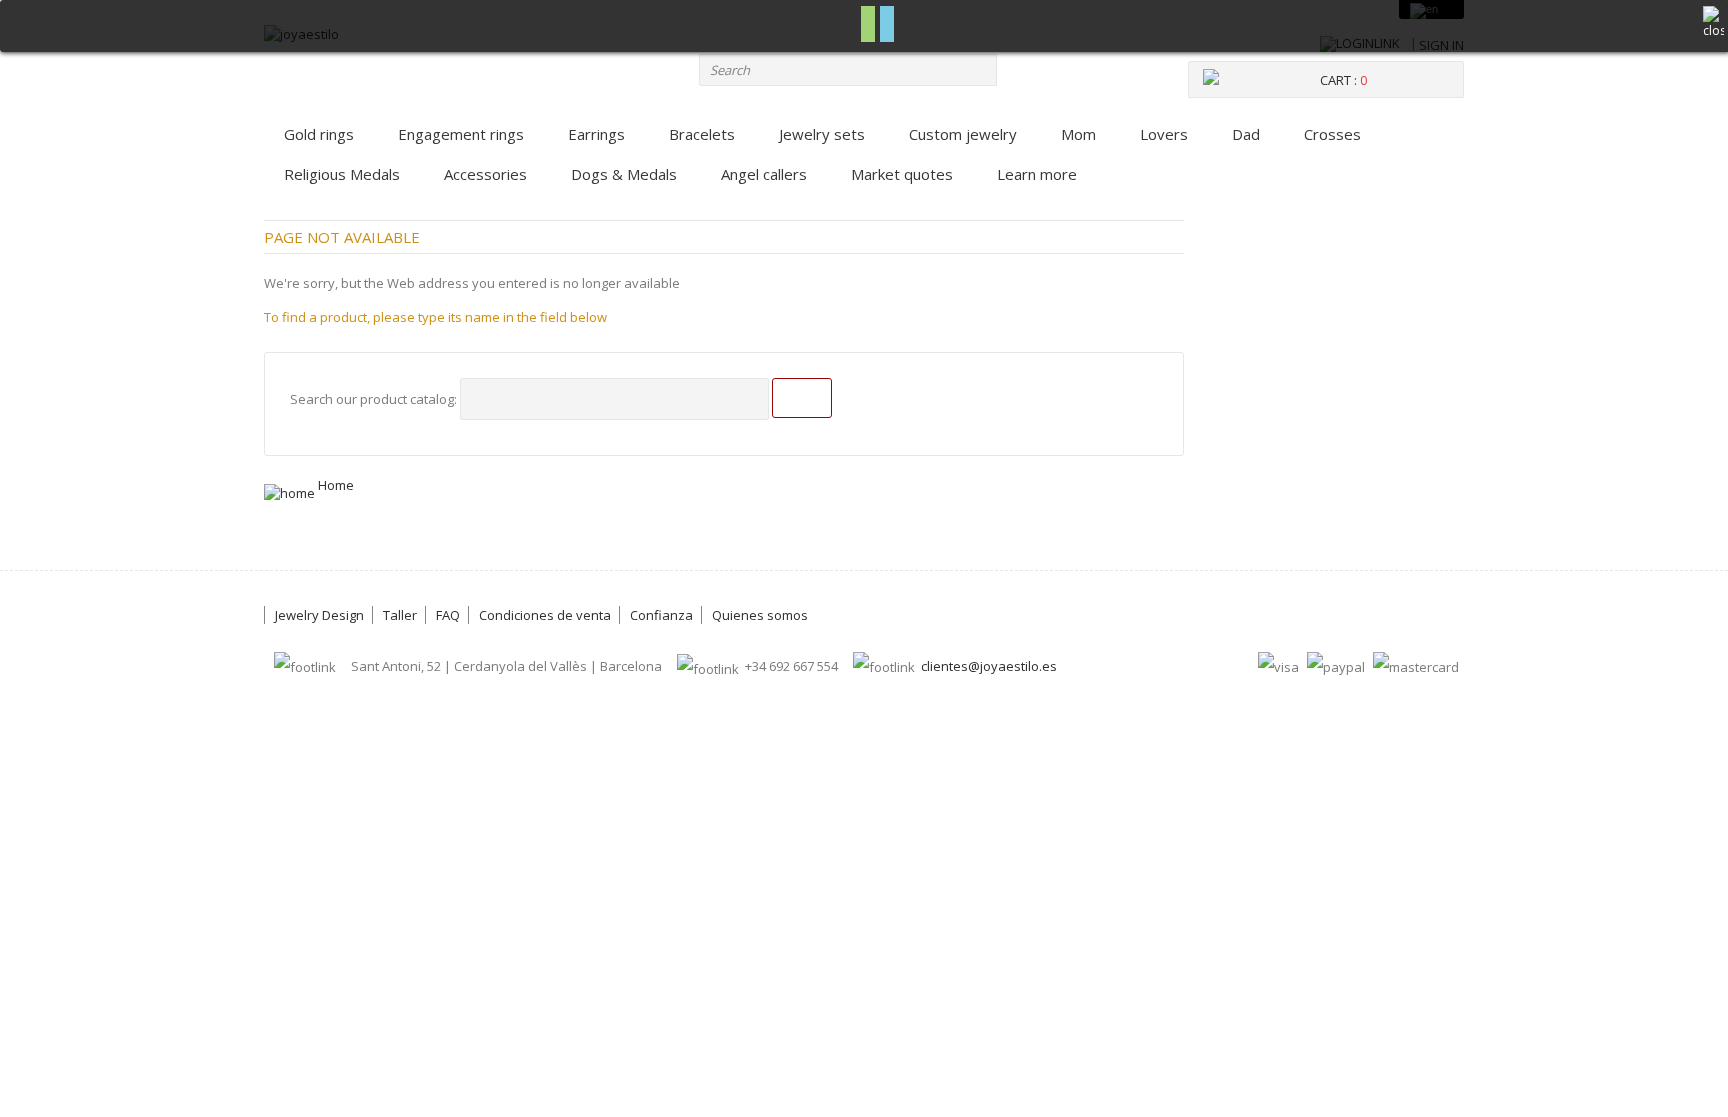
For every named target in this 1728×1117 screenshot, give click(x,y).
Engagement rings (461, 134)
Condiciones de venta (545, 615)
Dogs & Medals (624, 174)
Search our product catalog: (373, 399)
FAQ (448, 615)
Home (334, 485)
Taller (400, 615)
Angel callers (764, 174)
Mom (1078, 134)
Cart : (1343, 80)
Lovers (1164, 134)
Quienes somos (760, 615)
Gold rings (319, 134)
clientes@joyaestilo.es (989, 666)
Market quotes (902, 174)
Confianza (661, 615)
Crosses (1332, 134)
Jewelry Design (319, 615)
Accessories (485, 174)
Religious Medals (342, 174)
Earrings (596, 134)
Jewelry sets (822, 134)
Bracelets (702, 134)
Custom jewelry (963, 134)
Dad (1246, 134)
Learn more (1037, 174)
